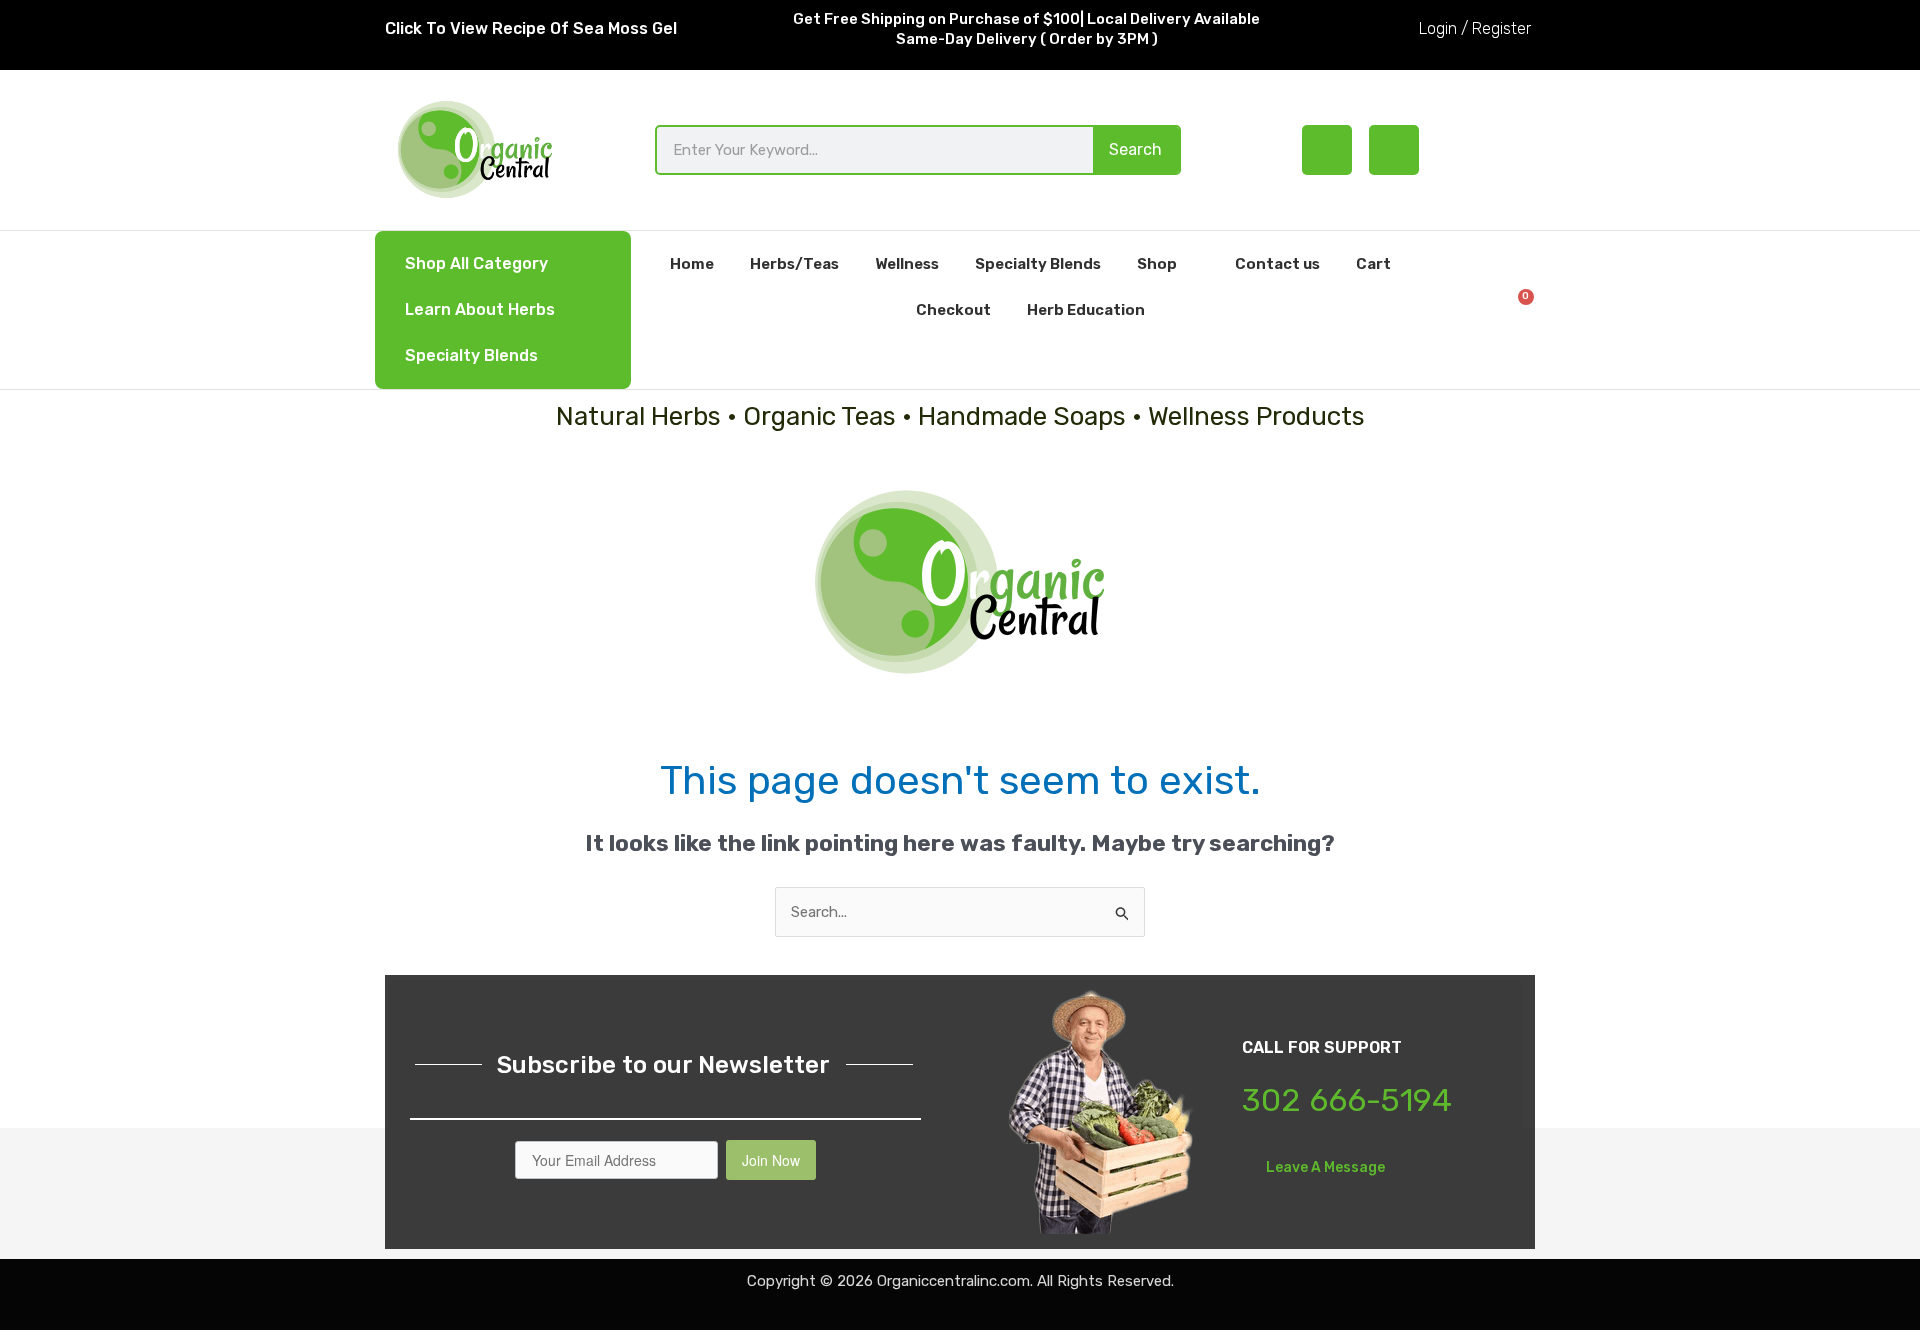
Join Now (771, 1160)
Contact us (1277, 264)
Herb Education (1086, 310)
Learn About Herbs (480, 309)
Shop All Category (476, 263)
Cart (1373, 264)
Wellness (907, 264)
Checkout (953, 310)
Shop (1157, 264)
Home (692, 264)
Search (1135, 149)
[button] (1459, 309)
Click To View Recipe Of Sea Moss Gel (531, 28)
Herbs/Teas (794, 264)
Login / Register (1475, 28)
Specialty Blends (471, 355)
